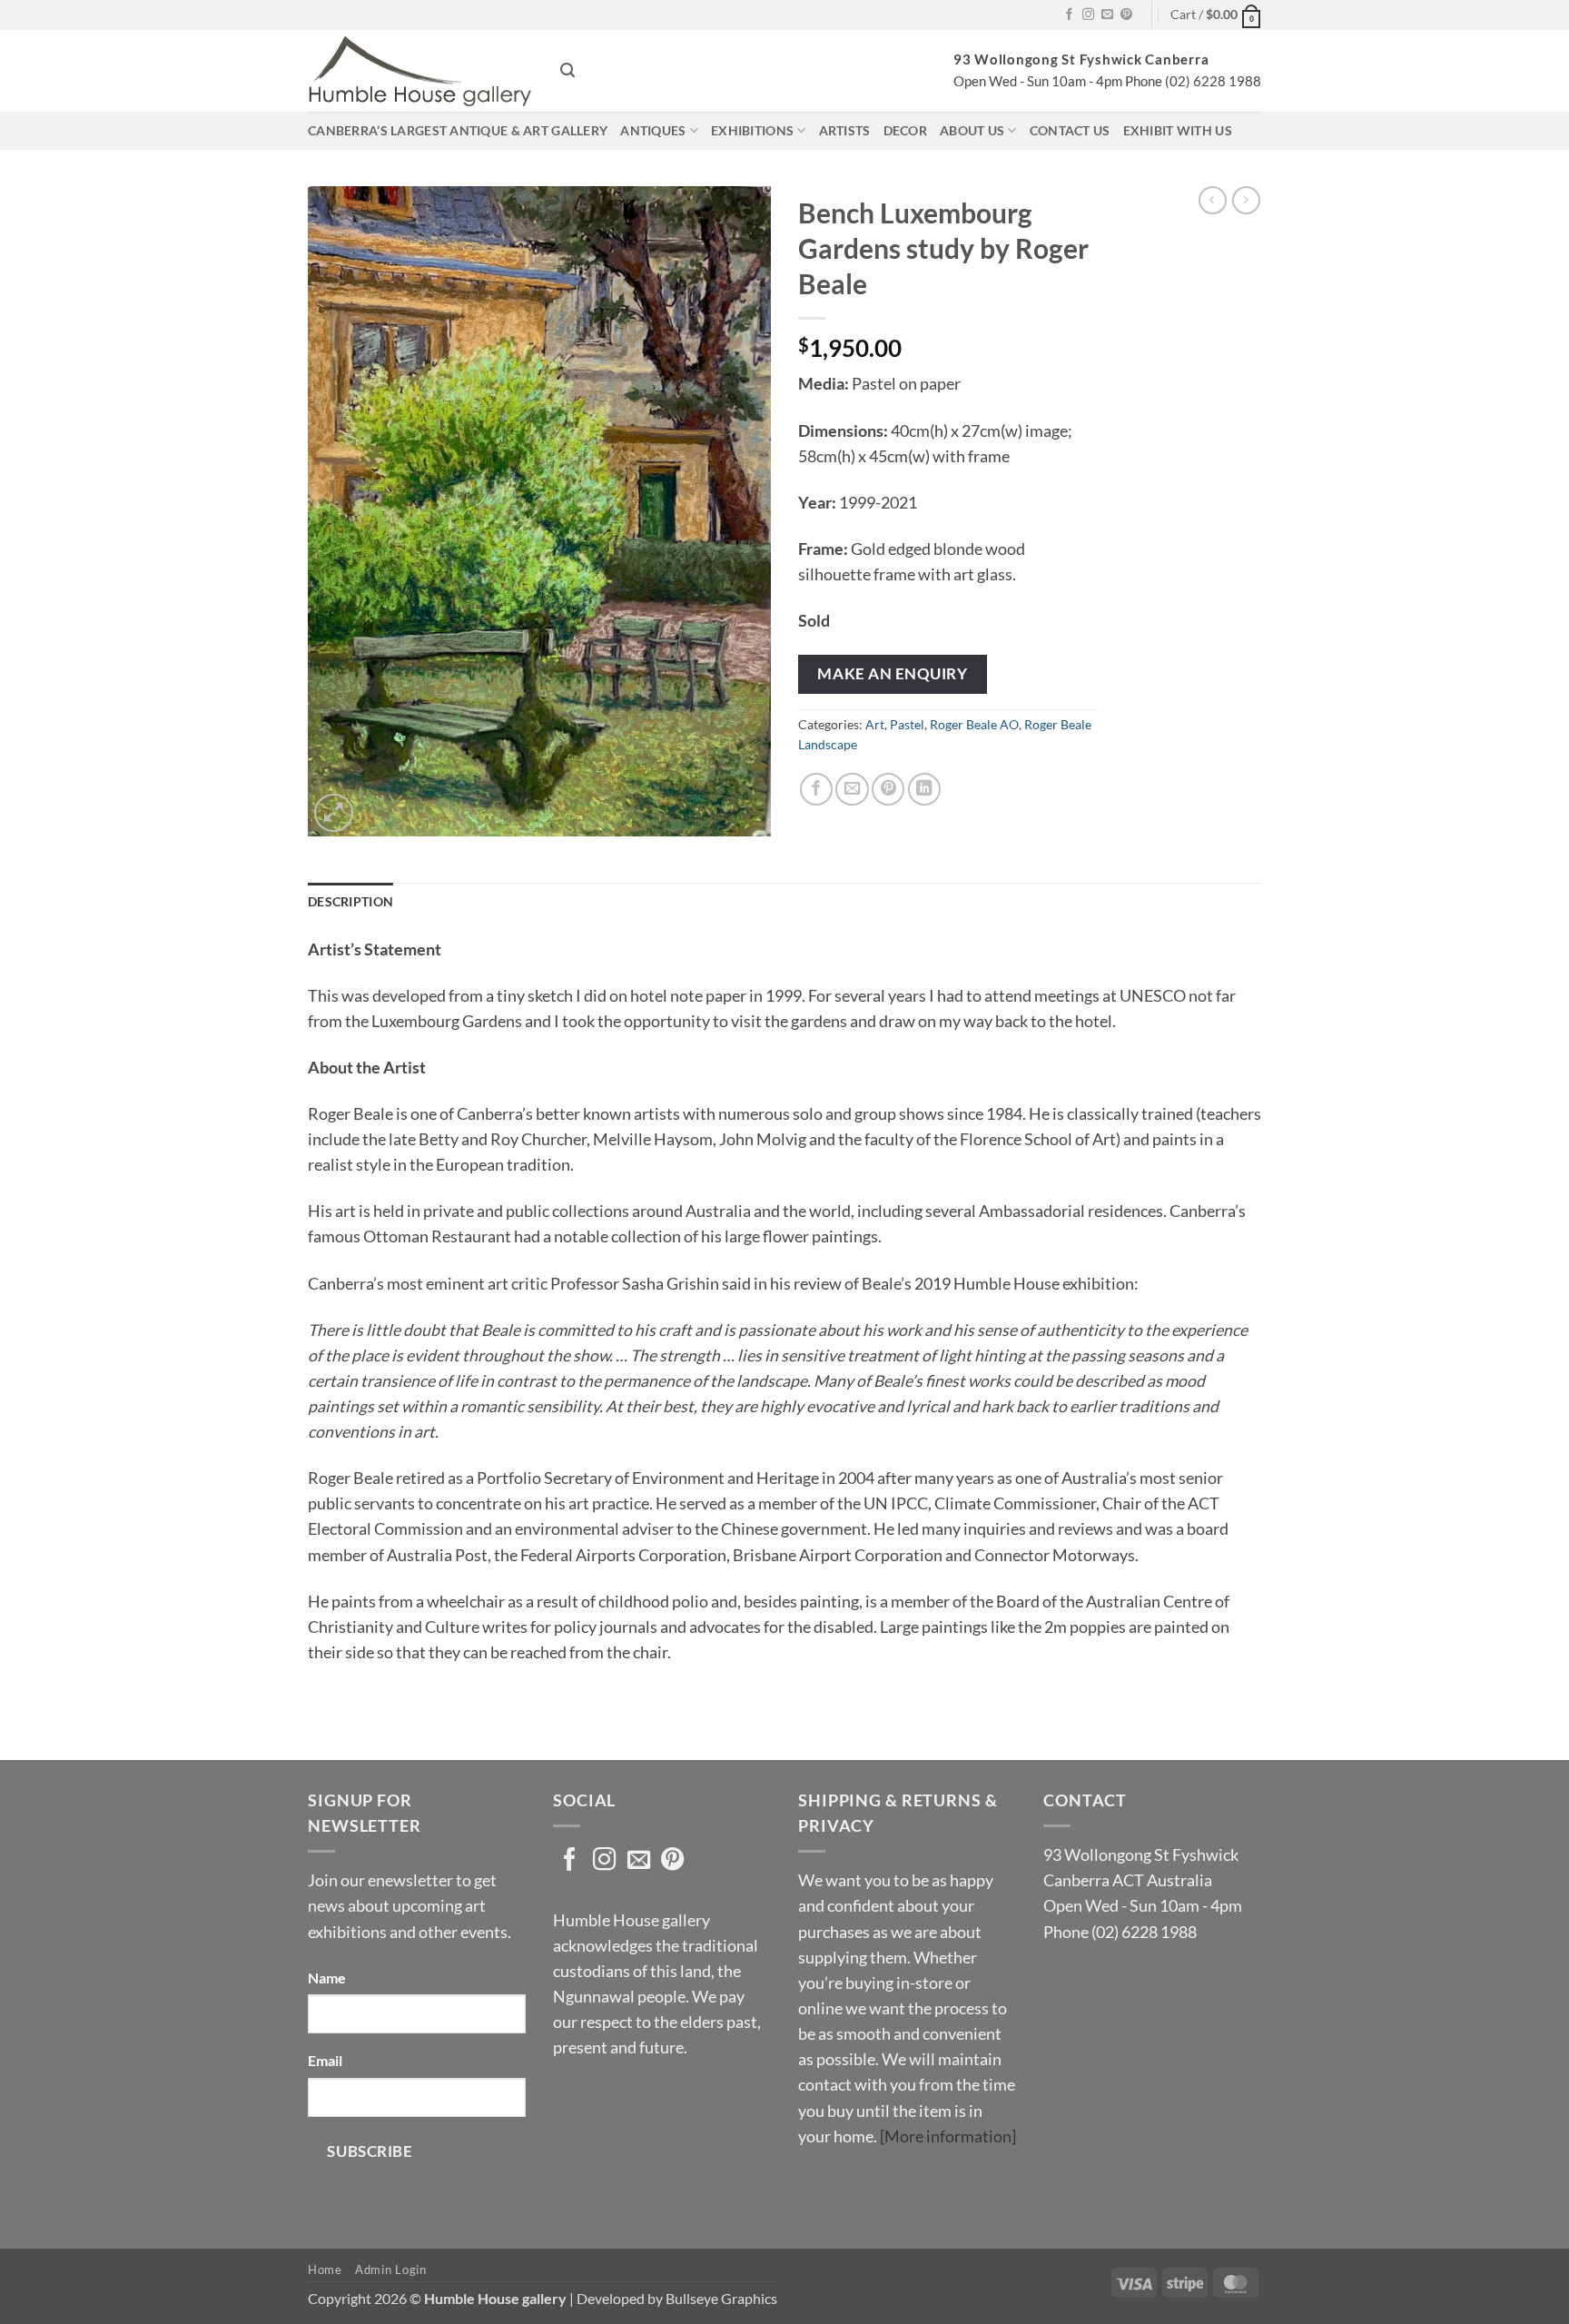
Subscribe (370, 2151)
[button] (1216, 15)
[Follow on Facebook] (1069, 15)
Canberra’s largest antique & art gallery (458, 130)
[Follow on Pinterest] (1126, 15)
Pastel (907, 724)
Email (325, 2060)
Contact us (1070, 130)
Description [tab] (350, 901)
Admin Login (390, 2270)
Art (875, 724)
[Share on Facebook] (816, 789)
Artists (845, 130)
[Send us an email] (1107, 15)
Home (325, 2270)
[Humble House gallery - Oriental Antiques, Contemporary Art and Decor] (420, 71)
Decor (905, 130)
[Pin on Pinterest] (888, 789)
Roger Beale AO (974, 724)
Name (327, 1978)
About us (972, 130)
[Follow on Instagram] (1088, 15)
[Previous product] (1246, 200)
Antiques (653, 130)
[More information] (948, 2136)
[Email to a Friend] (852, 789)
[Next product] (1213, 200)
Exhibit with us (1178, 130)
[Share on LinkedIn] (924, 789)
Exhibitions (752, 130)
